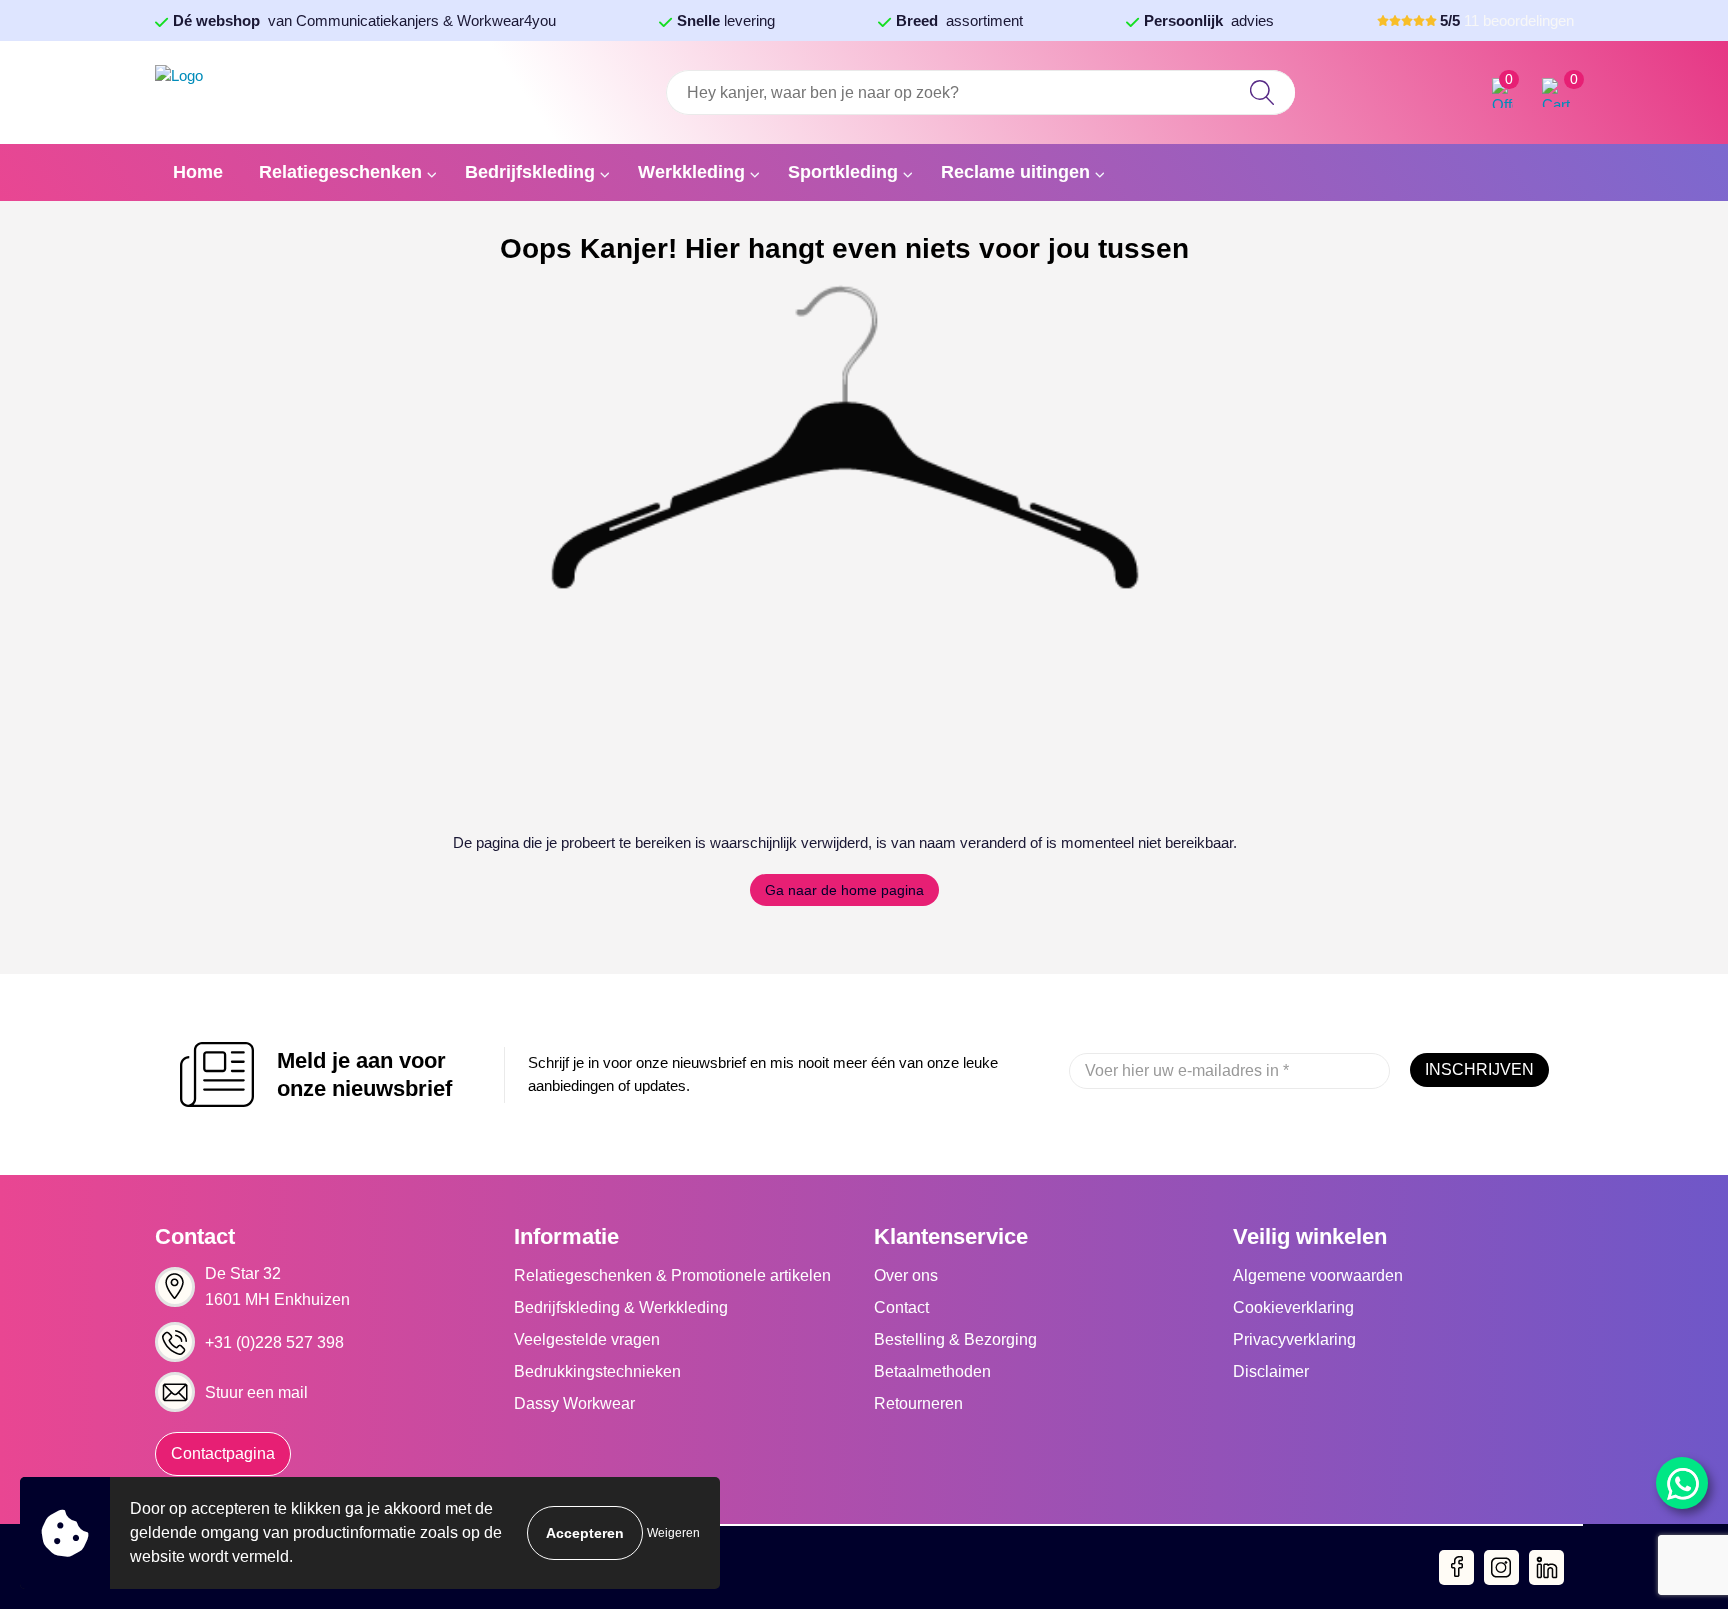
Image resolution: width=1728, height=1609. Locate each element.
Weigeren (673, 1533)
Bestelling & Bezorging (955, 1339)
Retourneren (918, 1403)
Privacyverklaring (1294, 1339)
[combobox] (980, 92)
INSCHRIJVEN (1479, 1069)
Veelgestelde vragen (587, 1339)
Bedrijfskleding (530, 172)
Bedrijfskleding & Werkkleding (621, 1307)
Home (198, 172)
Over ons (906, 1275)
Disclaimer (1271, 1371)
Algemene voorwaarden (1318, 1275)
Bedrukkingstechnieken (597, 1371)
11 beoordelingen (1507, 20)
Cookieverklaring (1293, 1307)
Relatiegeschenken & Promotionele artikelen (672, 1275)
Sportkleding (843, 172)
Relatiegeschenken (340, 172)
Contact (901, 1307)
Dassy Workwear (574, 1403)
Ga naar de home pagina (844, 890)
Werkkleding (691, 172)
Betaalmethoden (932, 1371)
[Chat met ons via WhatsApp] (1682, 1483)
